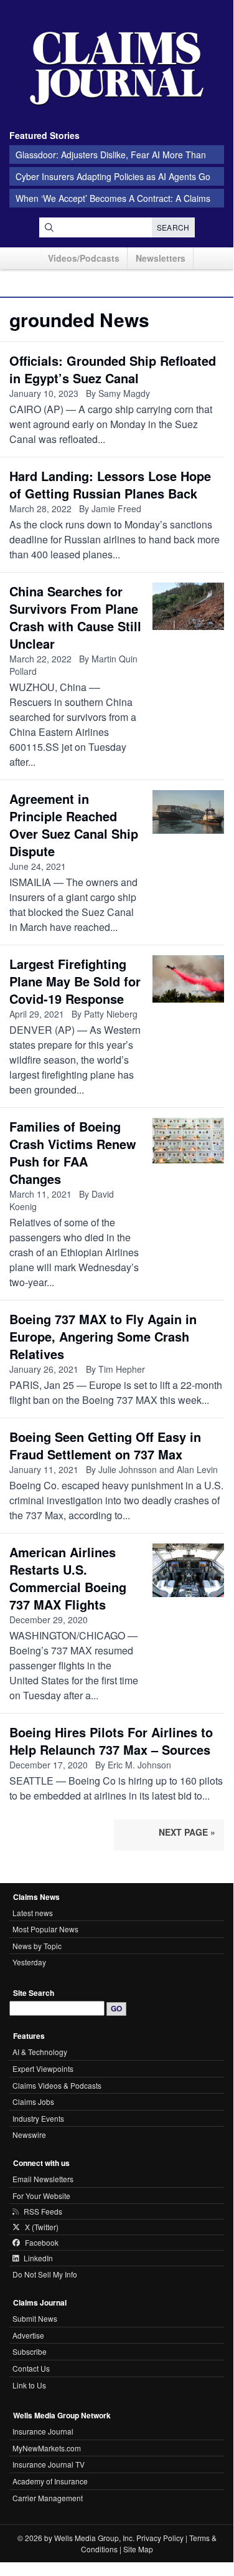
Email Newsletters (43, 2179)
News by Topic (37, 1946)
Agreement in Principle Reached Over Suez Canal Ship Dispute (74, 825)
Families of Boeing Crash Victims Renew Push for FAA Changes (73, 1152)
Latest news (33, 1913)
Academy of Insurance (50, 2481)
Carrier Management (48, 2498)
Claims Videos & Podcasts (57, 2085)
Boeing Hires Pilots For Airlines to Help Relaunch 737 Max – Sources (111, 1741)
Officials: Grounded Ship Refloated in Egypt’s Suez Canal (113, 369)
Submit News (35, 2318)
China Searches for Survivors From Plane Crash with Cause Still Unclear (75, 617)
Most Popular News (45, 1929)
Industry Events (38, 2118)
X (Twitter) (42, 2227)
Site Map (138, 2549)
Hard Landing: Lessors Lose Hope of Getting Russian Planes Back (110, 484)
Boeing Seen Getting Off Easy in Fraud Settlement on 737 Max (105, 1445)
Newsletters (161, 258)
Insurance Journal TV (49, 2464)
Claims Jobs (33, 2101)
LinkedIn (38, 2258)
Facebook (42, 2243)
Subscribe (30, 2351)
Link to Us (29, 2385)
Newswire (29, 2135)
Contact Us (31, 2368)
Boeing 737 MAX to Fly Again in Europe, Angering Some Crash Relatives (103, 1336)
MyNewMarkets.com (47, 2448)
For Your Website (41, 2196)
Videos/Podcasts (84, 258)
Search (173, 227)
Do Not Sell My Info (45, 2274)
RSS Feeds (43, 2211)
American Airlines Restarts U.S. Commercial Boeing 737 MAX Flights (68, 1578)
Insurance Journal (43, 2431)
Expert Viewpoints (43, 2068)
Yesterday (29, 1962)
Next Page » (187, 1832)
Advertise (28, 2335)
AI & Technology (40, 2052)
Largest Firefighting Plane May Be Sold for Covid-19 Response (75, 981)
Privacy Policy (160, 2538)
